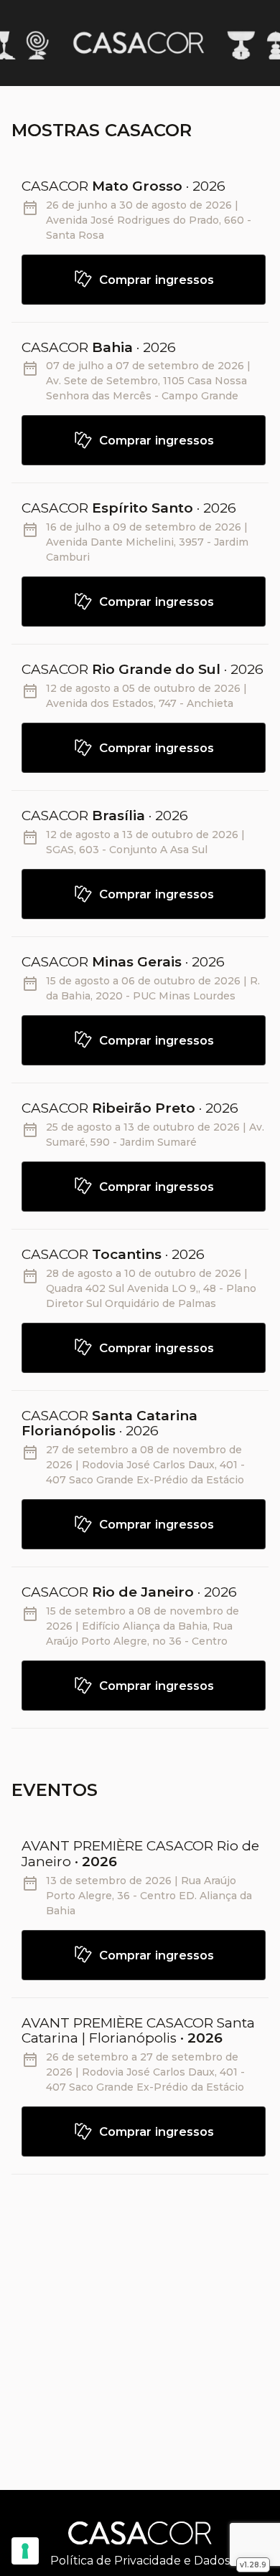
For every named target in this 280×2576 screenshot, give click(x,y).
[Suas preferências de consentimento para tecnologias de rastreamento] (25, 2551)
